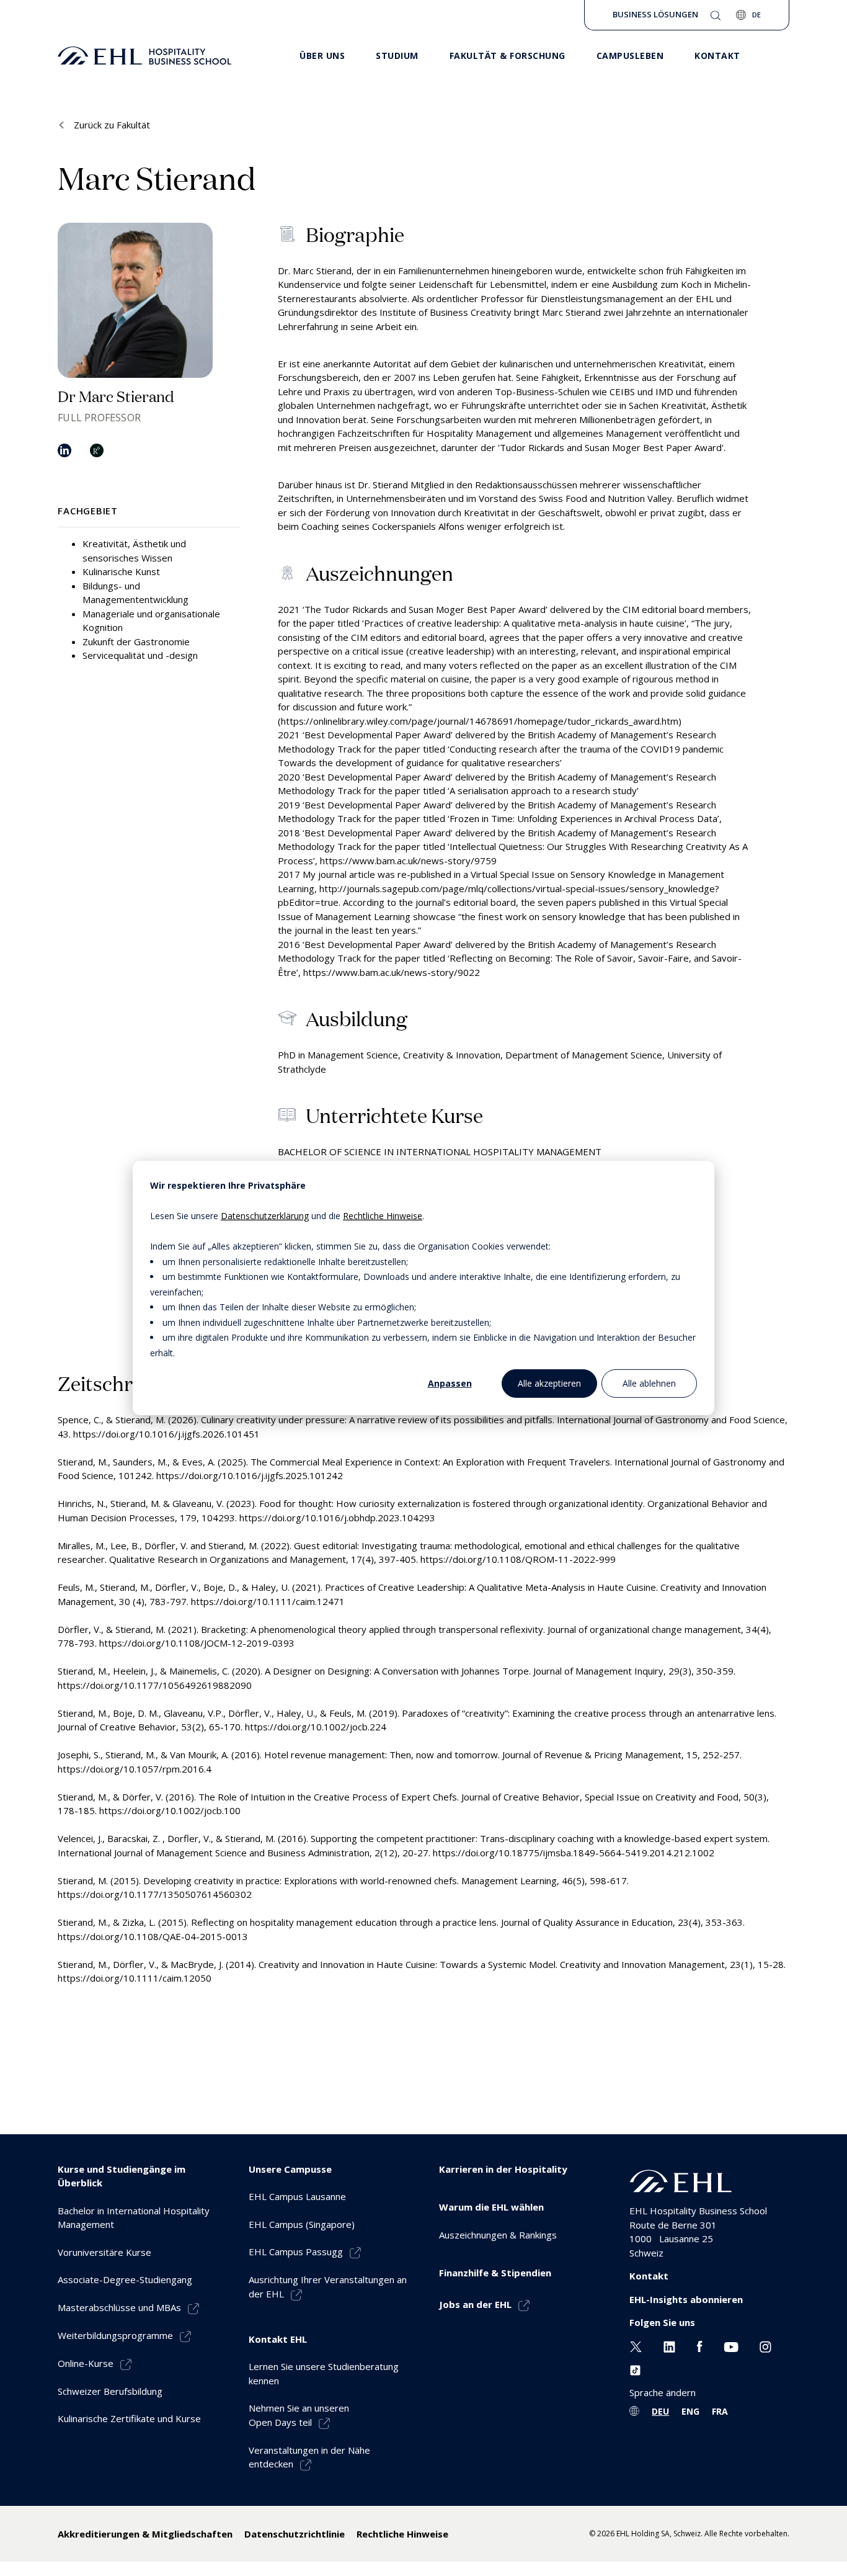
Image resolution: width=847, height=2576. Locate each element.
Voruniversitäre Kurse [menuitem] (104, 2252)
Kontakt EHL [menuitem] (278, 2339)
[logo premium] (144, 56)
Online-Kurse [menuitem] (86, 2363)
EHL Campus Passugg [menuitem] (296, 2252)
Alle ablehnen (649, 1383)
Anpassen (450, 1383)
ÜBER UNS (322, 56)
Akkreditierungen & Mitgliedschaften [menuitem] (145, 2534)
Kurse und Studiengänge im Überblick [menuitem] (122, 2176)
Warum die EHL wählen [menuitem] (491, 2207)
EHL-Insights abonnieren (686, 2299)
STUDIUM (397, 56)
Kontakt (649, 2276)
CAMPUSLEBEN (630, 56)
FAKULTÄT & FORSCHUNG (508, 56)
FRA (720, 2411)
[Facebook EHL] (699, 2346)
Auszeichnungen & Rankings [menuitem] (498, 2235)
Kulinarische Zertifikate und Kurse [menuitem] (129, 2418)
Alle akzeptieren (549, 1383)
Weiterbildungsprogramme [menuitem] (115, 2335)
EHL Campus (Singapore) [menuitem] (302, 2224)
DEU (660, 2411)
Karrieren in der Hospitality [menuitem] (503, 2169)
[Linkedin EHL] (669, 2346)
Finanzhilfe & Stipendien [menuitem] (495, 2273)
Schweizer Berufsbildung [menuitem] (110, 2391)
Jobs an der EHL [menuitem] (475, 2304)
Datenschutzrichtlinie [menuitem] (295, 2534)
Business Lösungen (655, 14)
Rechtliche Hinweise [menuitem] (402, 2534)
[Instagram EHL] (765, 2346)
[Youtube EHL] (731, 2346)
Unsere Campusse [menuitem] (290, 2169)
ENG (690, 2411)
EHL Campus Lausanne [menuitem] (297, 2196)
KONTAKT (717, 56)
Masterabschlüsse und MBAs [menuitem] (119, 2307)
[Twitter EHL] (636, 2346)
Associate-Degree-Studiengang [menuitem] (125, 2279)
